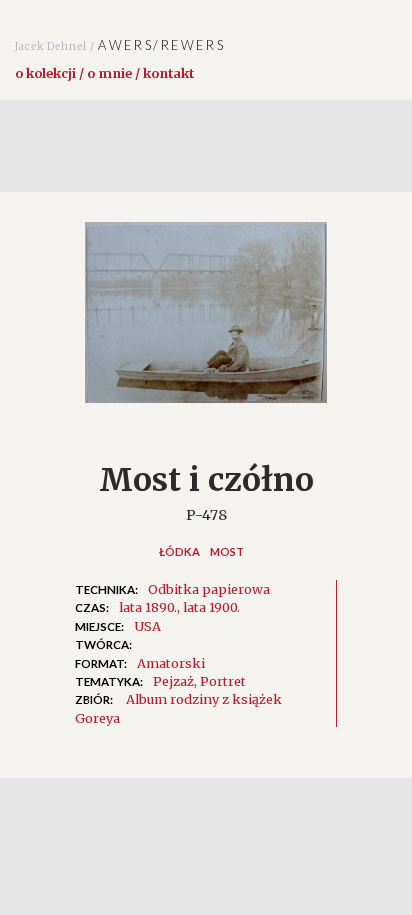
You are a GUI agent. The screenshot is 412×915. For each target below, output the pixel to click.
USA (147, 626)
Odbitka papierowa (209, 589)
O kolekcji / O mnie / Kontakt (104, 73)
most (227, 551)
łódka (179, 551)
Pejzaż (173, 681)
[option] (206, 323)
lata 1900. (211, 607)
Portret (223, 681)
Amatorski (171, 663)
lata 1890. (148, 607)
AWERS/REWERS (120, 45)
